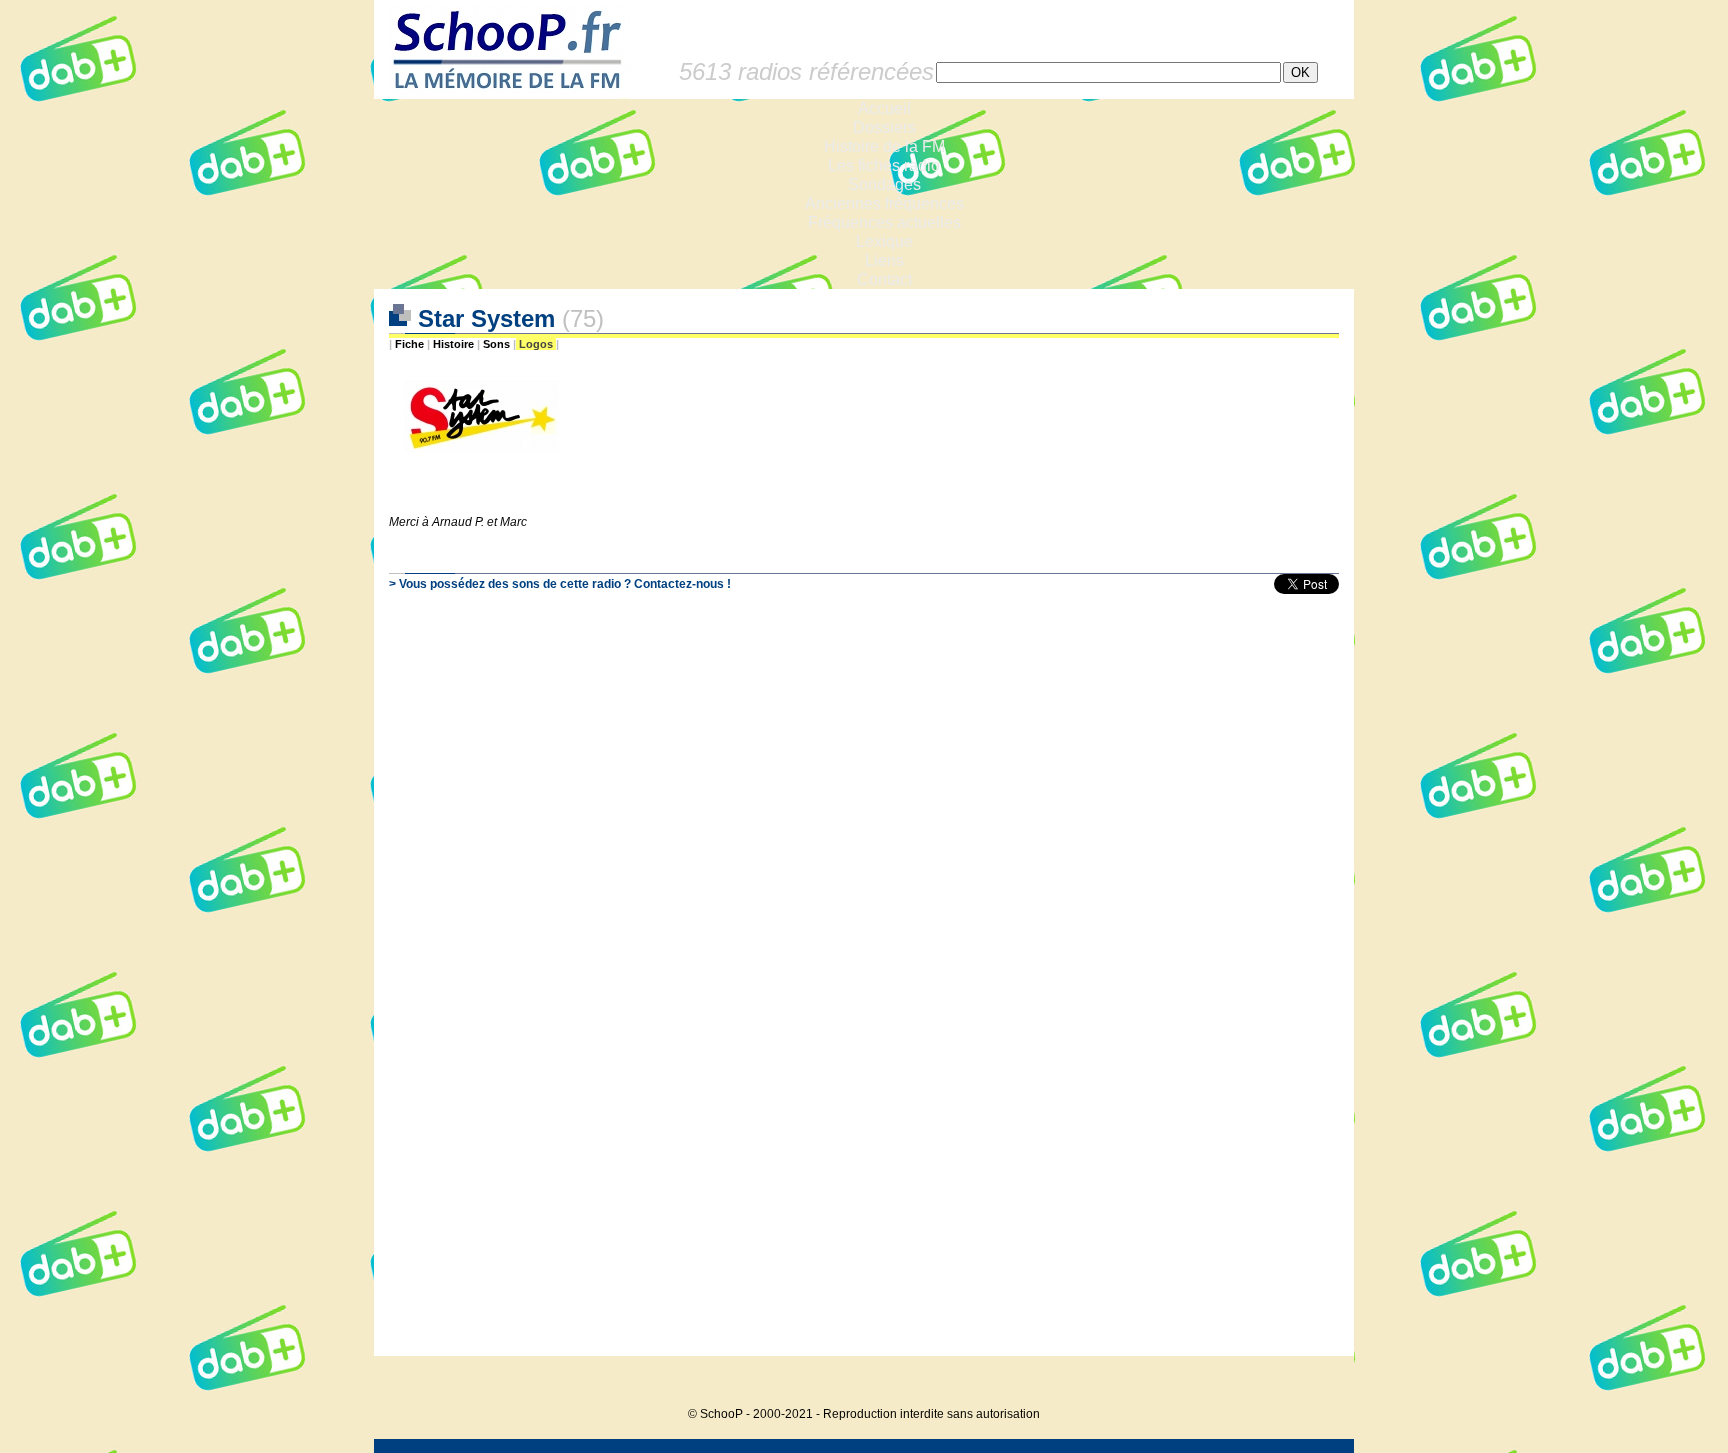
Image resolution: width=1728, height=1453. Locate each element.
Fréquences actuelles (884, 222)
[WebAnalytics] (1314, 1383)
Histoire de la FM (884, 146)
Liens (884, 260)
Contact (884, 279)
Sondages (884, 184)
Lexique (884, 241)
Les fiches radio (884, 165)
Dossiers (884, 127)
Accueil (884, 108)
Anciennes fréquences (884, 203)
